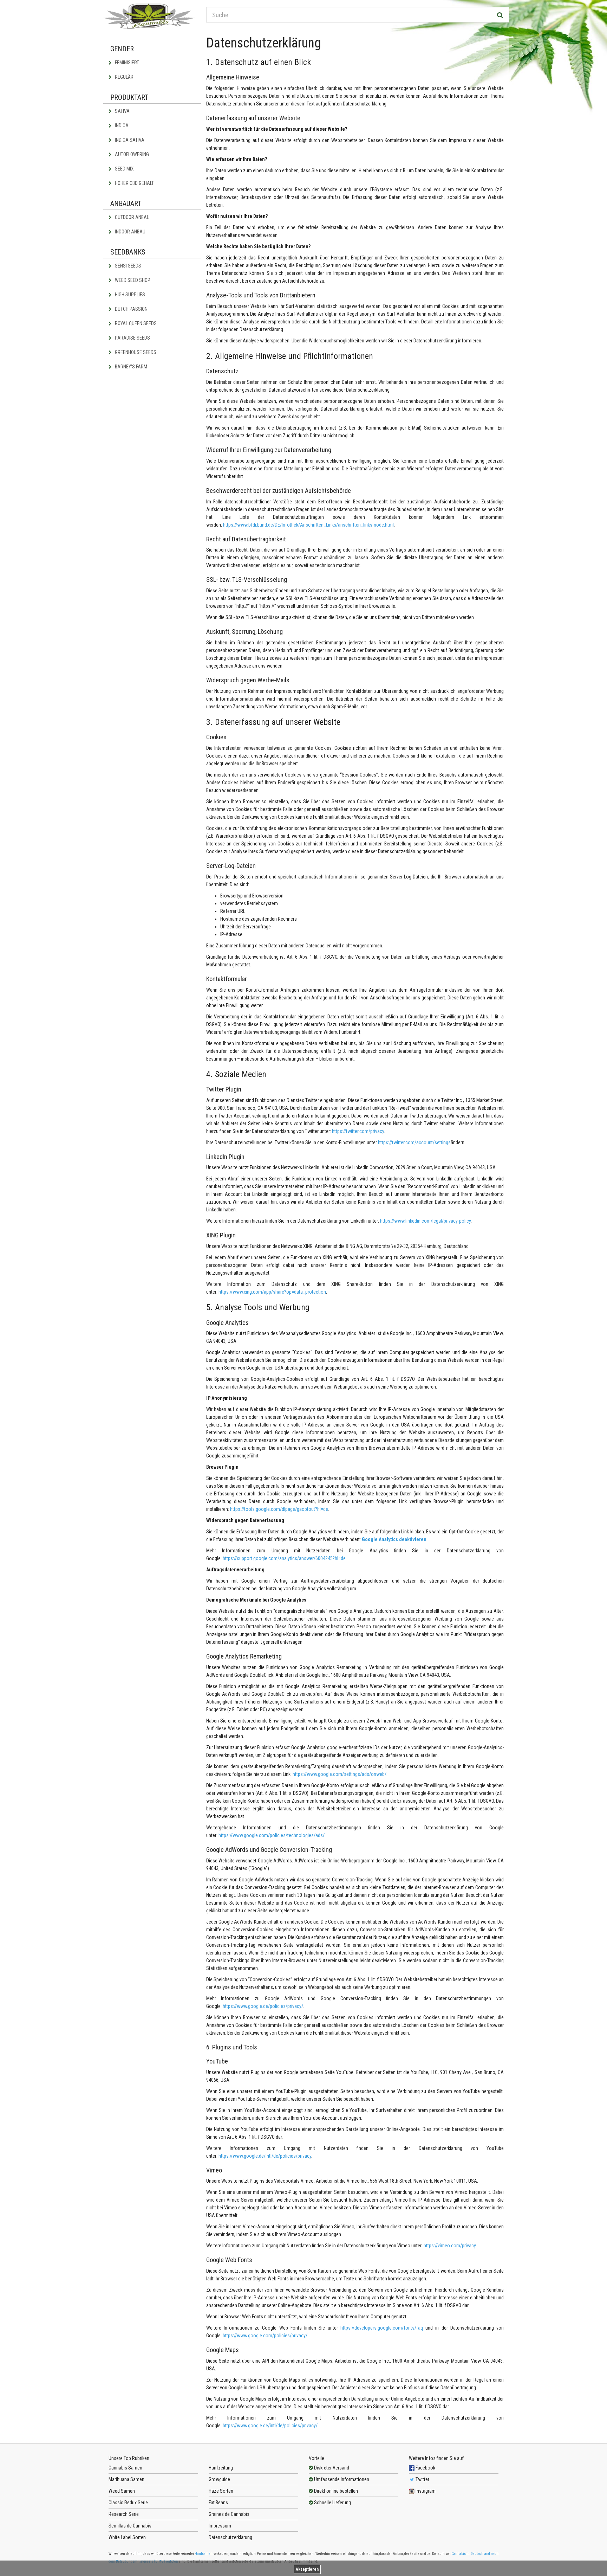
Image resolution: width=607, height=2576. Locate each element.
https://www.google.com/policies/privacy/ (265, 2336)
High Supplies (129, 295)
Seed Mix (124, 169)
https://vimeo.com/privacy (450, 2246)
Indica (121, 125)
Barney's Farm (130, 367)
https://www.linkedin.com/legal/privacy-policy (425, 1221)
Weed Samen (122, 2491)
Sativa (122, 111)
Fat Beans (218, 2503)
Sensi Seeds (128, 266)
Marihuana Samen (126, 2479)
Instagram (425, 2491)
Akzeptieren (307, 2569)
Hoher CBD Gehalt (134, 183)
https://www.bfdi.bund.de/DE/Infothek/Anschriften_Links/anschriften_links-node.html (308, 525)
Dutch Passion (131, 309)
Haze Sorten (221, 2491)
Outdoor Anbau (132, 217)
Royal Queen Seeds (135, 323)
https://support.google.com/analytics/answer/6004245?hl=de (284, 1558)
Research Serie (124, 2514)
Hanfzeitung (221, 2468)
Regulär (124, 77)
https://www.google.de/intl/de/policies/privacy (265, 2156)
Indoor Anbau (130, 232)
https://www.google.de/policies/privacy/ (263, 2006)
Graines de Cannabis (229, 2514)
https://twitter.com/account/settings (414, 1142)
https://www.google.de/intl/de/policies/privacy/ (270, 2426)
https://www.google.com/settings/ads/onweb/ (340, 1774)
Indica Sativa (129, 140)
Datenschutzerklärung (230, 2537)
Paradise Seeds (132, 338)
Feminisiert (126, 63)
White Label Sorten (127, 2537)
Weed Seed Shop (132, 280)
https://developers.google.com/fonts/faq (382, 2328)
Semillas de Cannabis (130, 2526)
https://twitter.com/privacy (358, 1131)
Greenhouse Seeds (135, 352)
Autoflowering (131, 154)
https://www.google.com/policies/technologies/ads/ (272, 1835)
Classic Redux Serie (128, 2503)
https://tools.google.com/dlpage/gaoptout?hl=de (279, 1509)
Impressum (220, 2526)
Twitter (422, 2479)
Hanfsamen (204, 2554)
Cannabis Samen (125, 2468)
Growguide (219, 2479)
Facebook (425, 2468)
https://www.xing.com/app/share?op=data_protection (272, 1292)
